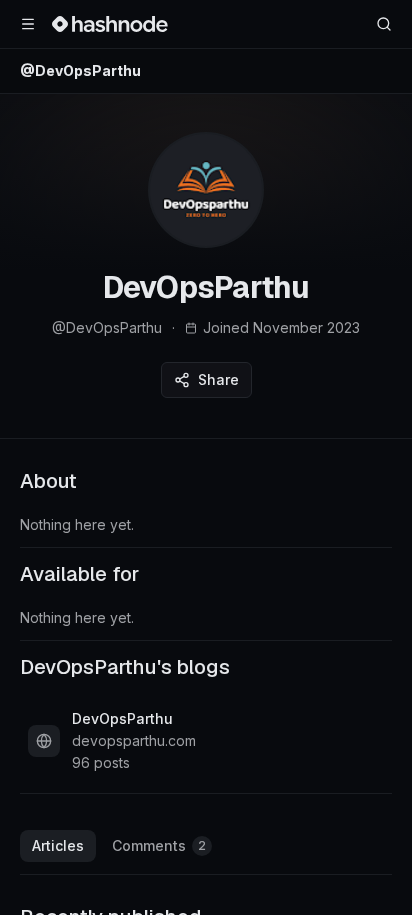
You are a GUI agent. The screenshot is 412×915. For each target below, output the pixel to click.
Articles (58, 845)
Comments (159, 845)
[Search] (384, 24)
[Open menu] (28, 24)
